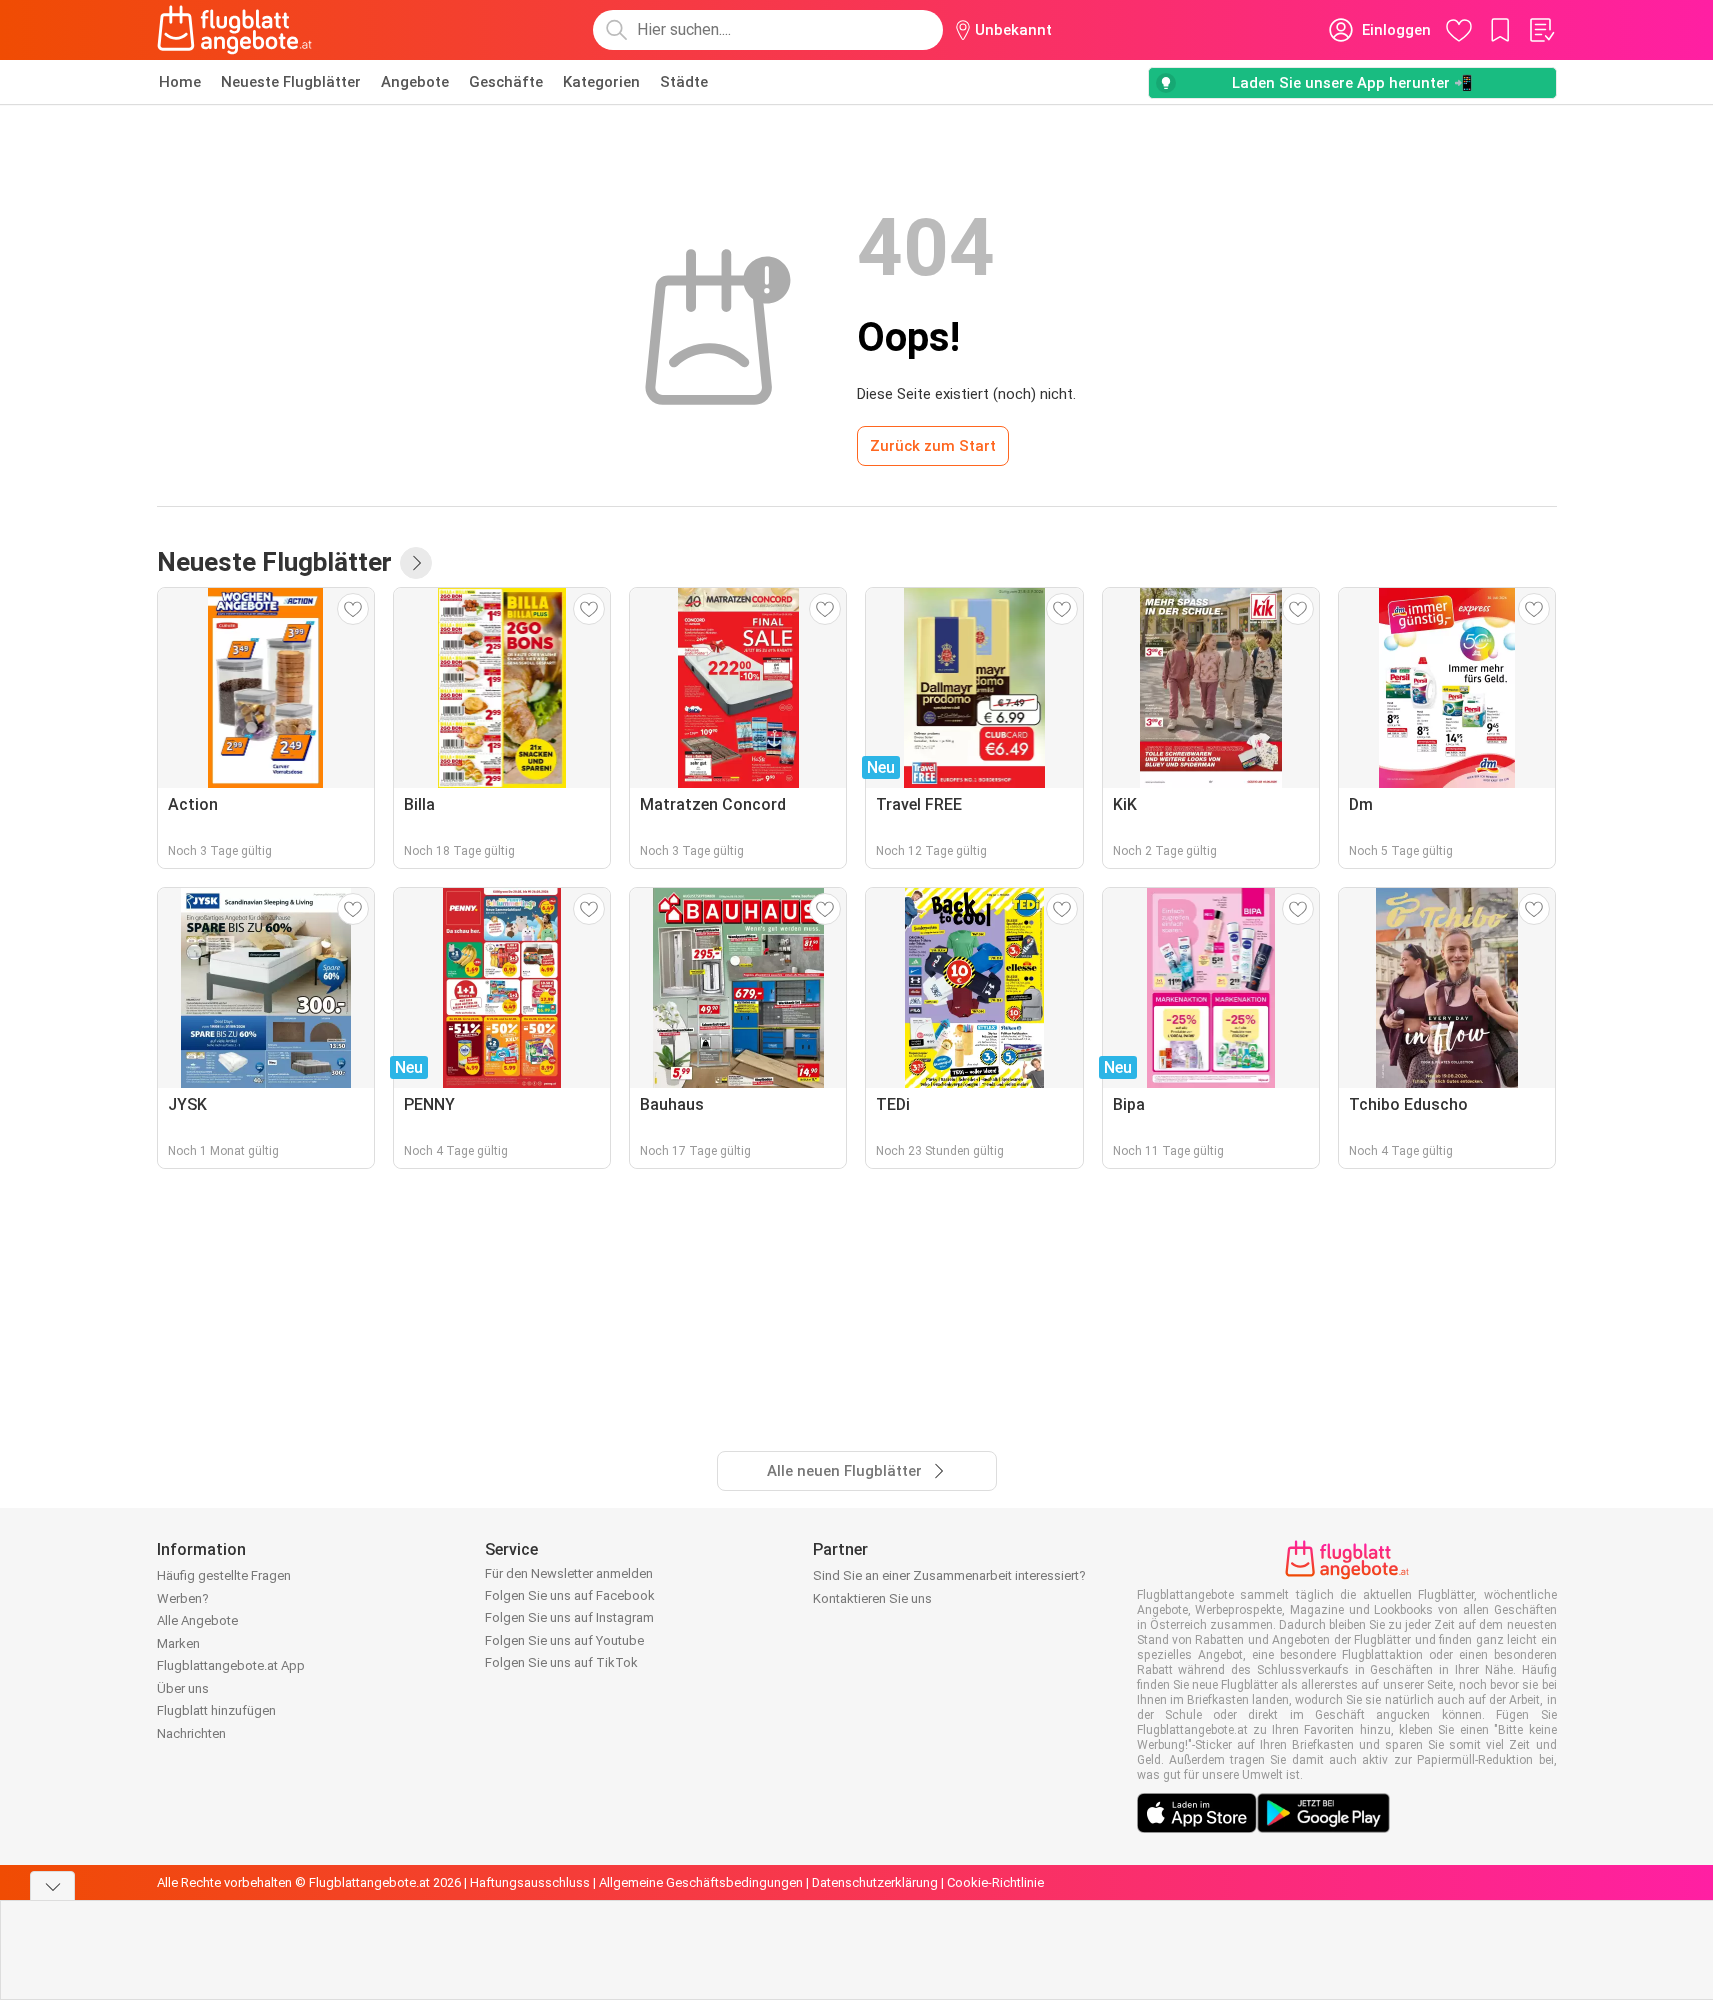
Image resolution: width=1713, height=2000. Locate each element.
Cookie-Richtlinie (995, 1882)
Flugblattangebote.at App (231, 1665)
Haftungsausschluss (530, 1882)
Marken (178, 1643)
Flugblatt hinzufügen (216, 1710)
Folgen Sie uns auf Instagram (569, 1617)
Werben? (183, 1598)
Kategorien (601, 82)
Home (180, 82)
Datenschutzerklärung (875, 1882)
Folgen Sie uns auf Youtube (564, 1640)
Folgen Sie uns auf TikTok (561, 1662)
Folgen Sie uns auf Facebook (570, 1595)
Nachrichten (191, 1733)
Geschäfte (506, 82)
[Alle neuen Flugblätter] (416, 563)
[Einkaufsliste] (1541, 30)
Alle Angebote (197, 1620)
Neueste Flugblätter (291, 82)
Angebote (415, 82)
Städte (684, 82)
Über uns (183, 1688)
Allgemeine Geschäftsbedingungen (701, 1882)
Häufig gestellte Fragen (224, 1575)
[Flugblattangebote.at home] (234, 30)
